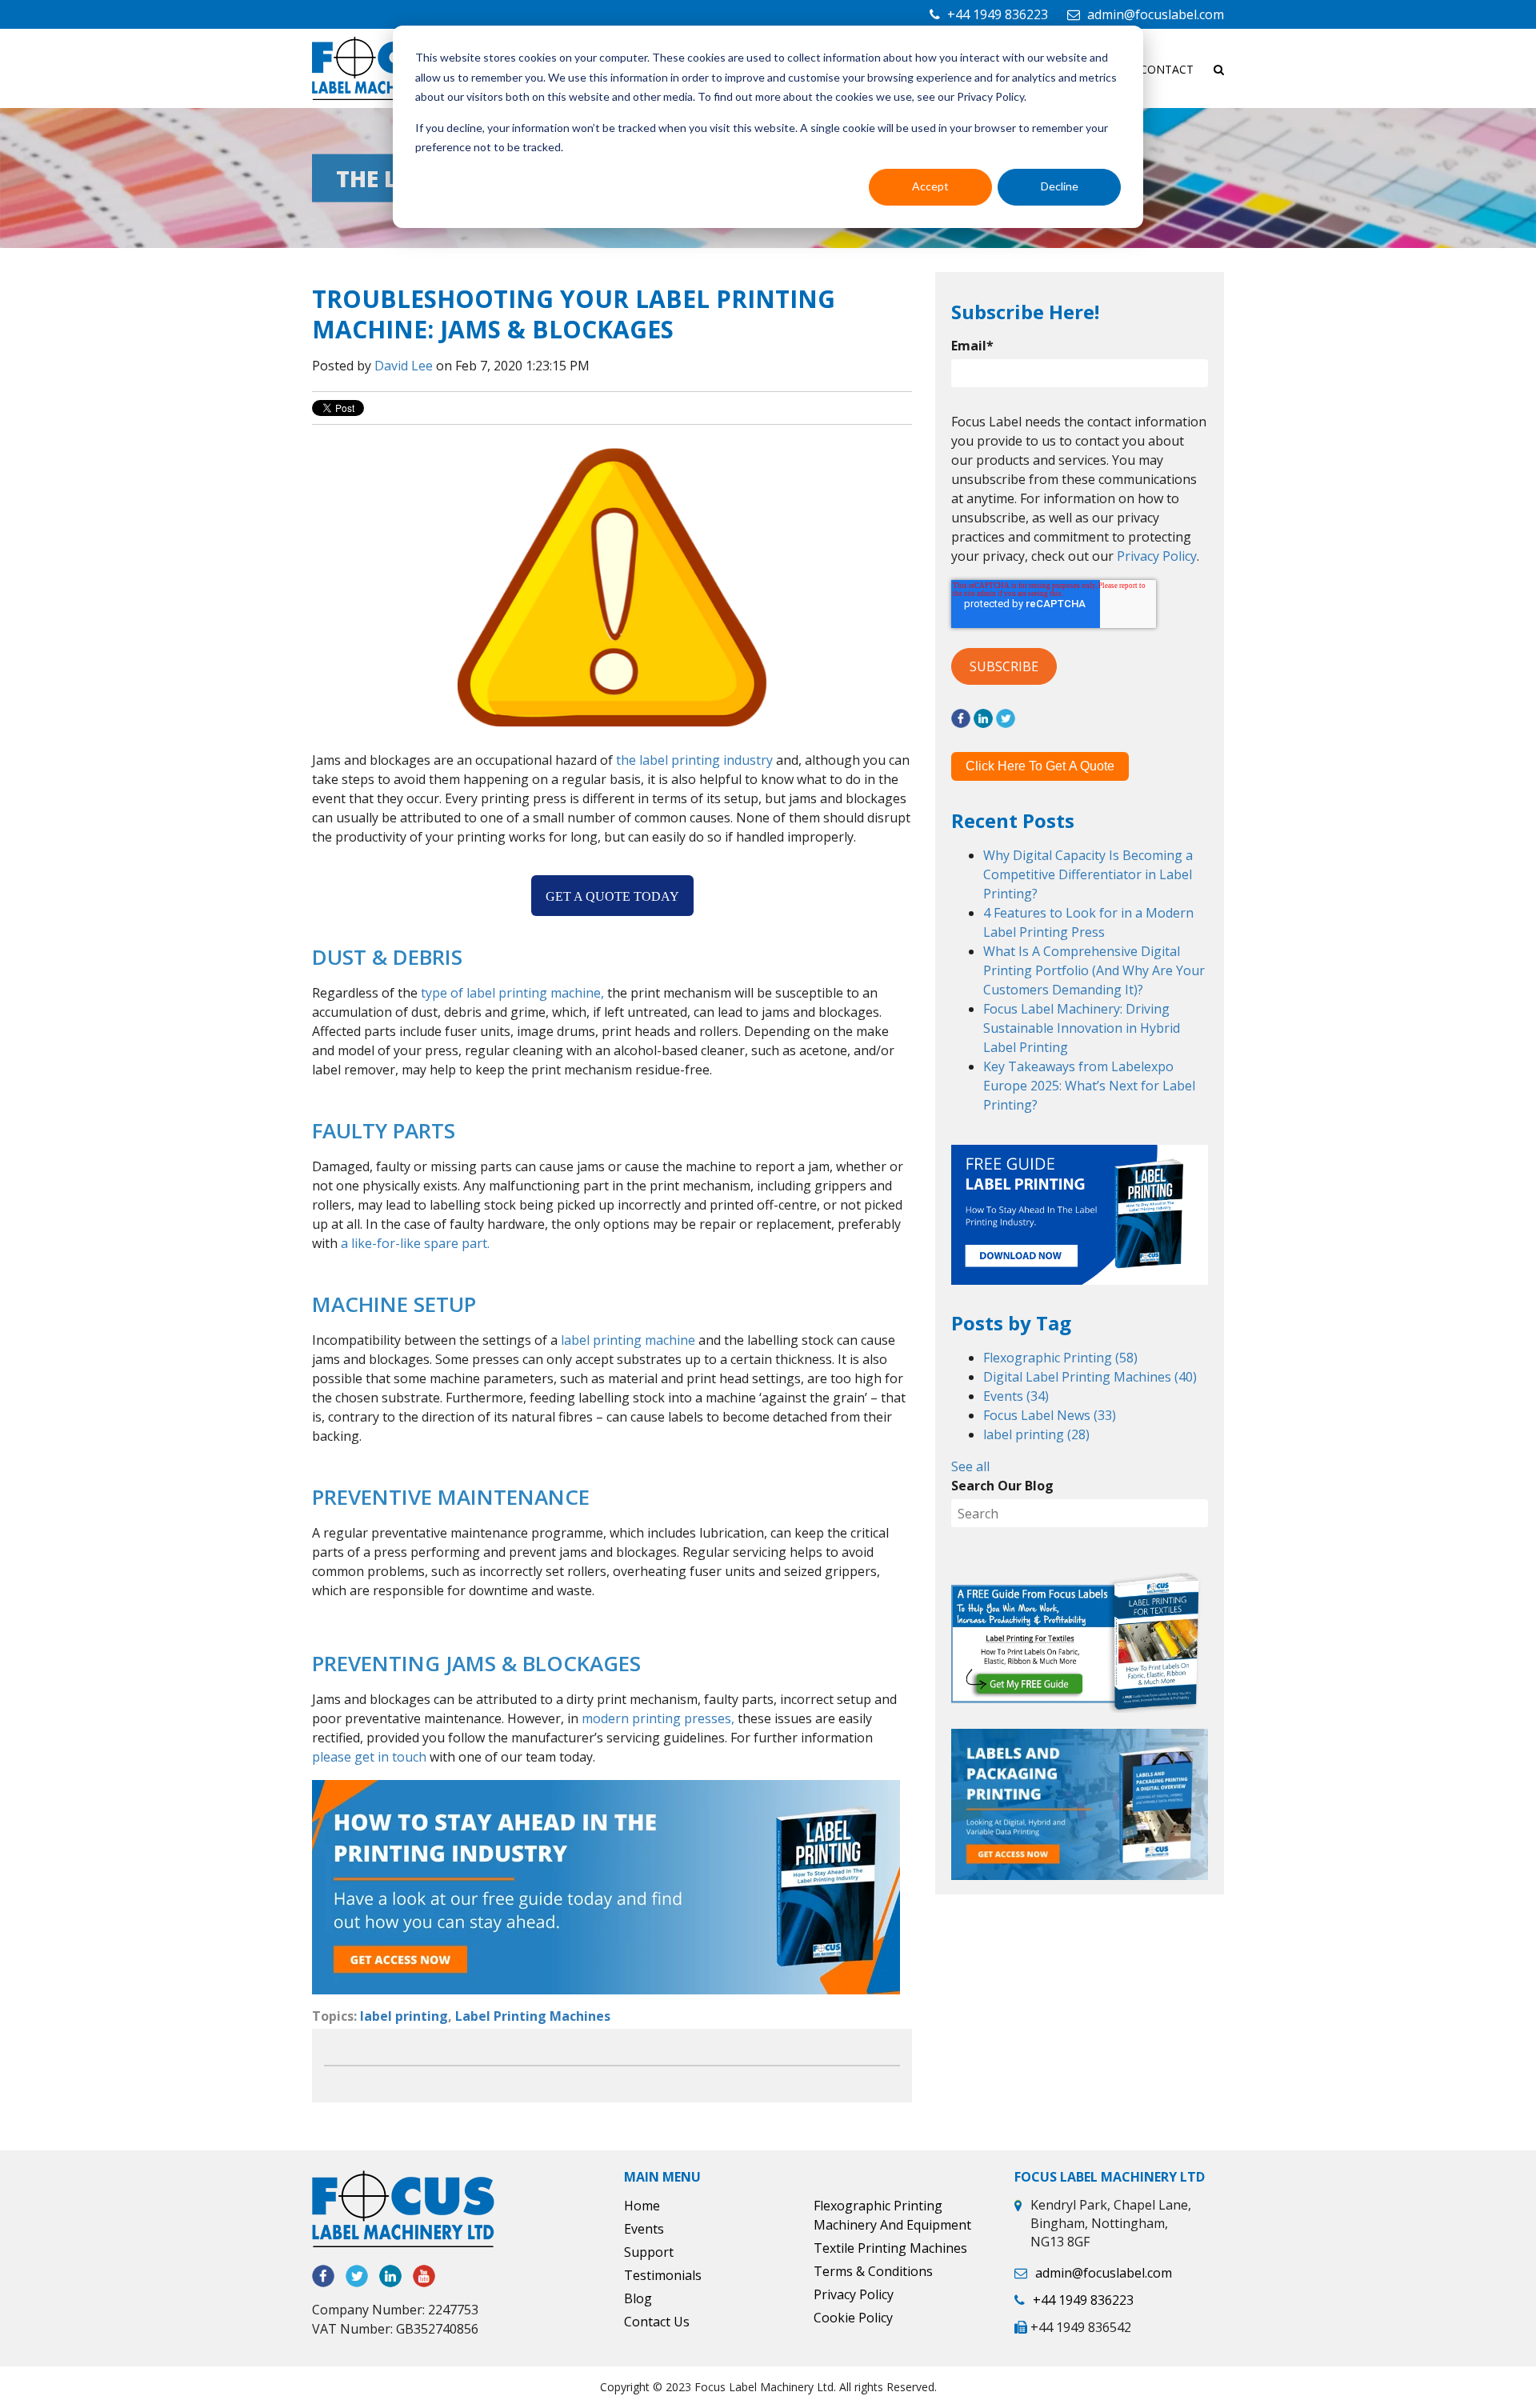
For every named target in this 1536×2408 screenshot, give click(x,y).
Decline (1060, 186)
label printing (404, 2016)
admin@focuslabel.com (1156, 14)
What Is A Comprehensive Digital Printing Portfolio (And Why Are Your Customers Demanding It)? (1094, 970)
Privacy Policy (1157, 556)
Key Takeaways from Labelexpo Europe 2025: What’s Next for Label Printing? (1089, 1086)
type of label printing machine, (512, 993)
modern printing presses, (658, 1718)
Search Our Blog (1002, 1486)
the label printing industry (694, 760)
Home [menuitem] (642, 2206)
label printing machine (628, 1340)
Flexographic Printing (1060, 1358)
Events (1016, 1396)
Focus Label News (1050, 1415)
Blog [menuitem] (638, 2298)
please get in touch (369, 1757)
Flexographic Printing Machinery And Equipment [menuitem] (892, 2215)
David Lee (404, 366)
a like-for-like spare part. (415, 1243)
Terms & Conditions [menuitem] (873, 2271)
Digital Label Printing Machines (1090, 1377)
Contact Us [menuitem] (657, 2322)
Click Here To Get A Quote (1040, 766)
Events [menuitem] (644, 2229)
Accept (930, 186)
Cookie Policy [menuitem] (853, 2318)
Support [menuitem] (649, 2252)
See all (970, 1466)
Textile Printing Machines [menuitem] (890, 2248)
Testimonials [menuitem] (663, 2275)
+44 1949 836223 (998, 14)
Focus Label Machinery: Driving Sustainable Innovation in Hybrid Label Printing (1082, 1028)
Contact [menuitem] (1167, 69)
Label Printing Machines (533, 2016)
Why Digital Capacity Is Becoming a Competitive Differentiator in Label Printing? (1088, 874)
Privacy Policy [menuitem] (854, 2294)
